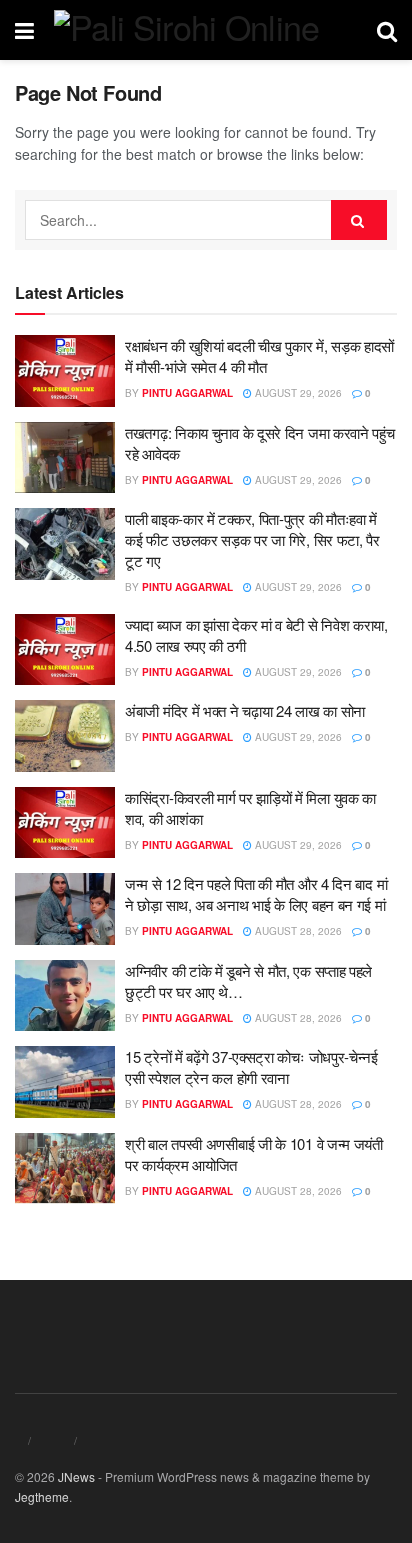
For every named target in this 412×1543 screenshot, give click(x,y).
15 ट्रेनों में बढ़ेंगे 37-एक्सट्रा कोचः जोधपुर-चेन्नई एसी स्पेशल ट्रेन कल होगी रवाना (251, 1067)
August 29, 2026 (297, 393)
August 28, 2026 (297, 931)
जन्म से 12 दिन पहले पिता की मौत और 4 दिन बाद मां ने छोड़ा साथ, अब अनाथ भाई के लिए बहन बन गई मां (256, 894)
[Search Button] (359, 220)
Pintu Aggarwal (187, 393)
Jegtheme (42, 1496)
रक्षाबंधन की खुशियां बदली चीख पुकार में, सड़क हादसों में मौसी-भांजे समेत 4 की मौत (259, 356)
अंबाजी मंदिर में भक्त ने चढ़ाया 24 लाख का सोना (245, 710)
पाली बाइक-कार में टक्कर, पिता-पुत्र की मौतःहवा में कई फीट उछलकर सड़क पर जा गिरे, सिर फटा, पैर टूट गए (252, 539)
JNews (76, 1476)
